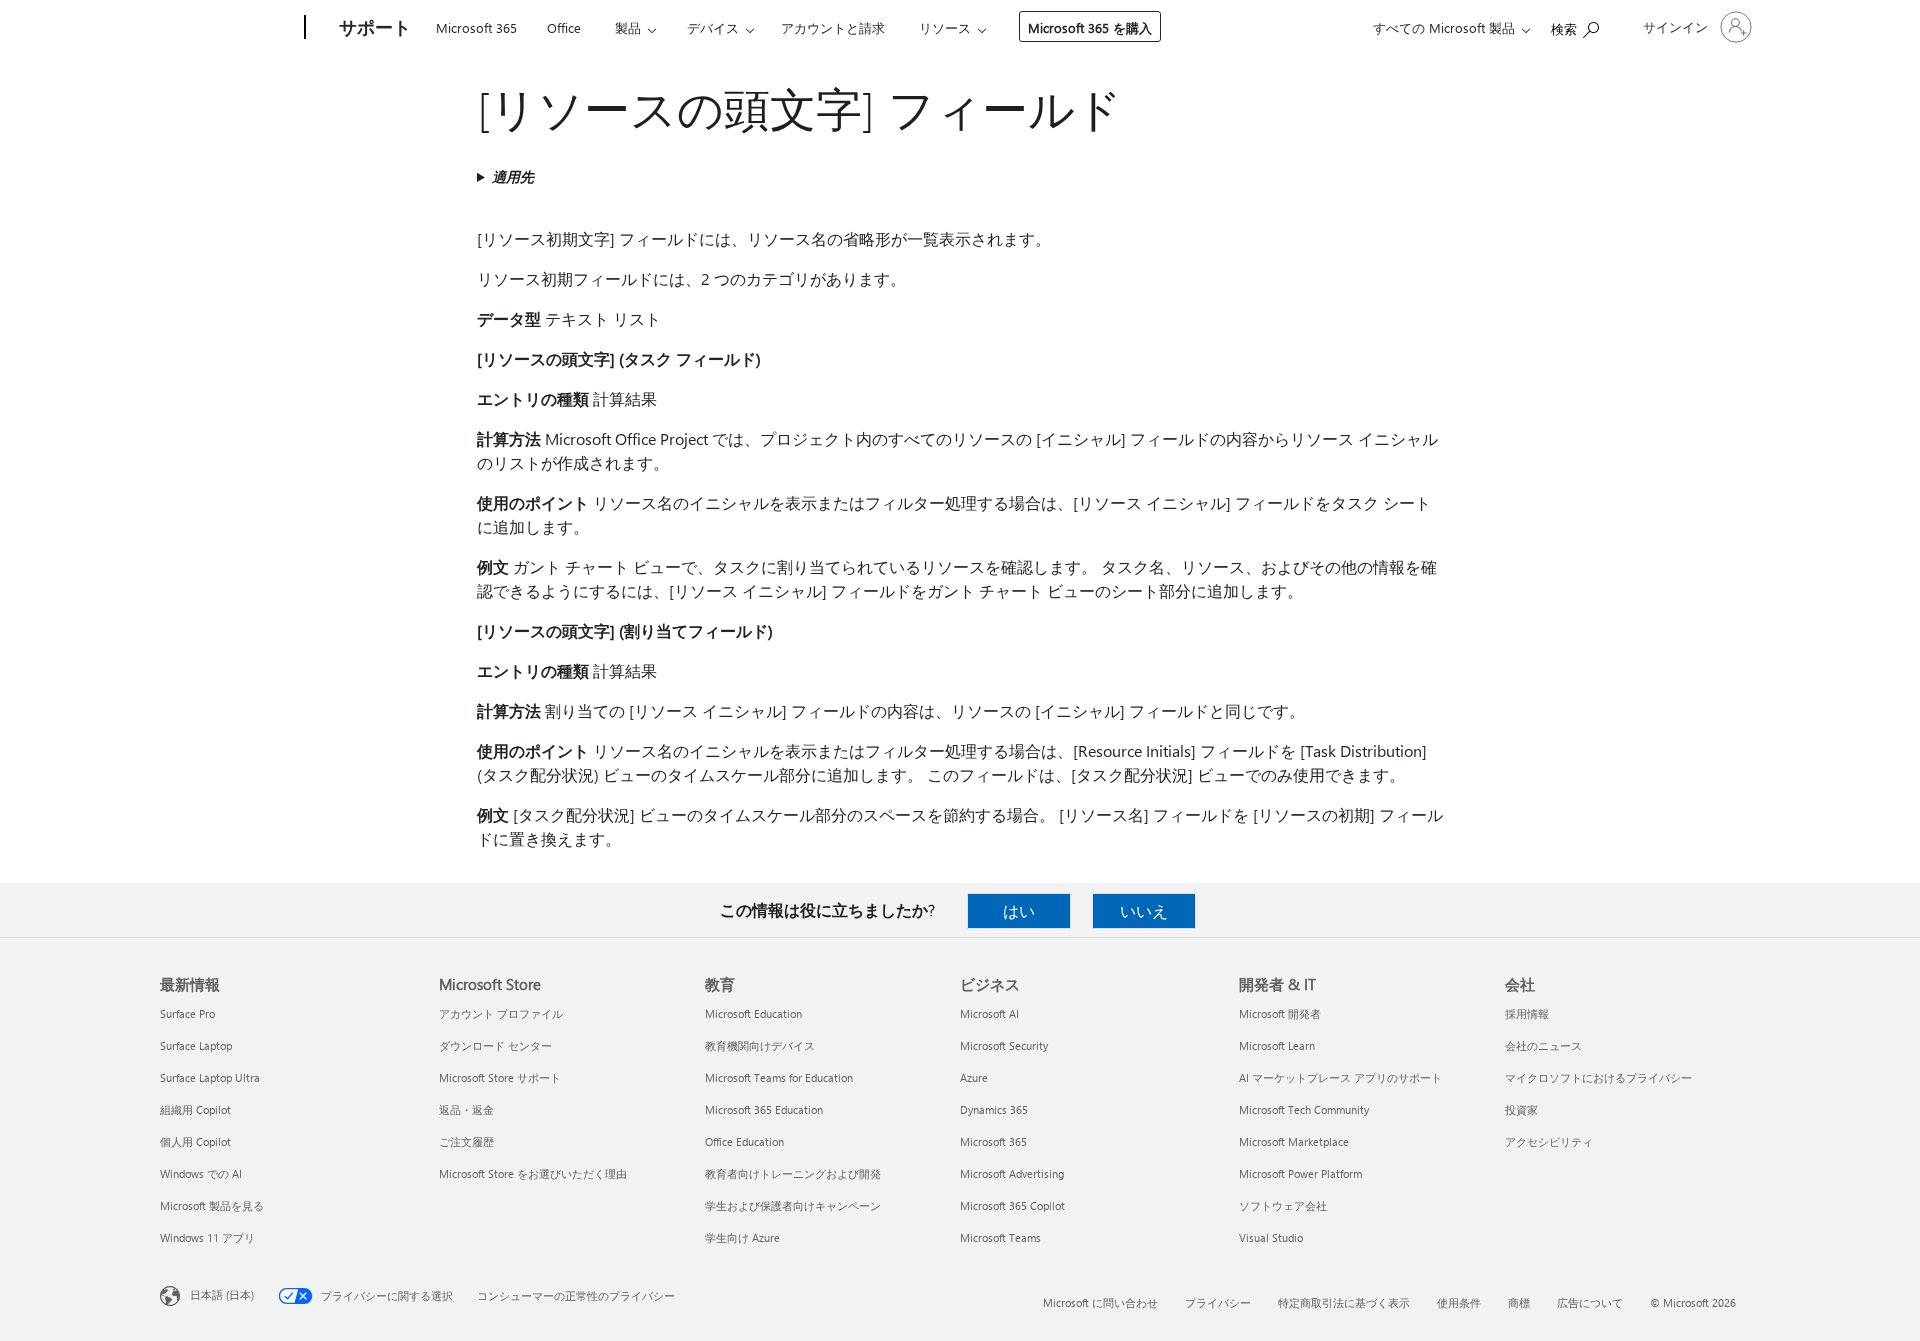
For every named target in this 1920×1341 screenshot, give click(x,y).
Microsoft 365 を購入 (1090, 27)
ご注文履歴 (466, 1141)
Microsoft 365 (476, 27)
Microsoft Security (1004, 1045)
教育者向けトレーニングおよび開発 (793, 1173)
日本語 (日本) (222, 1294)
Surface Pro (187, 1013)
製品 (628, 27)
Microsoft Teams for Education (779, 1077)
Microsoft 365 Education (764, 1109)
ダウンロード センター (495, 1045)
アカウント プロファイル (501, 1013)
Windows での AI (201, 1173)
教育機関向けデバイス (760, 1045)
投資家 (1521, 1109)
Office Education (744, 1141)
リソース (945, 27)
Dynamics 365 (994, 1109)
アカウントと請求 (833, 27)
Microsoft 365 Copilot (1012, 1205)
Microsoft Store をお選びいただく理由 (533, 1173)
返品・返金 (466, 1109)
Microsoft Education (753, 1013)
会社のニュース (1543, 1045)
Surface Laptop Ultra (210, 1077)
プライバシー (1218, 1302)
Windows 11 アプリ (207, 1237)
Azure (974, 1077)
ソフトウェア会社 (1283, 1205)
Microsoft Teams (1000, 1237)
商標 (1519, 1302)
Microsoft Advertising (1012, 1173)
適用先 (513, 176)
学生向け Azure (742, 1237)
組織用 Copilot (195, 1109)
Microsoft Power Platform (1300, 1173)
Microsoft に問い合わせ (1100, 1302)
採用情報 (1527, 1013)
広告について (1590, 1302)
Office (564, 27)
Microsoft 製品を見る (212, 1205)
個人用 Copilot (195, 1141)
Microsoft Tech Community (1304, 1109)
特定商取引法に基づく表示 (1344, 1302)
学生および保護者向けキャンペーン (793, 1205)
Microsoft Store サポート (500, 1077)
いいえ (1144, 910)
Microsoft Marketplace (1294, 1141)
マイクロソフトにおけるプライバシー (1598, 1077)
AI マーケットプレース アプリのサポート (1340, 1077)
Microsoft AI (989, 1013)
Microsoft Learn (1277, 1045)
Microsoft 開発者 (1280, 1013)
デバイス (713, 27)
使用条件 (1459, 1302)
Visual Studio (1271, 1237)
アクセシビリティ (1549, 1141)
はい (1019, 910)
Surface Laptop (196, 1045)
